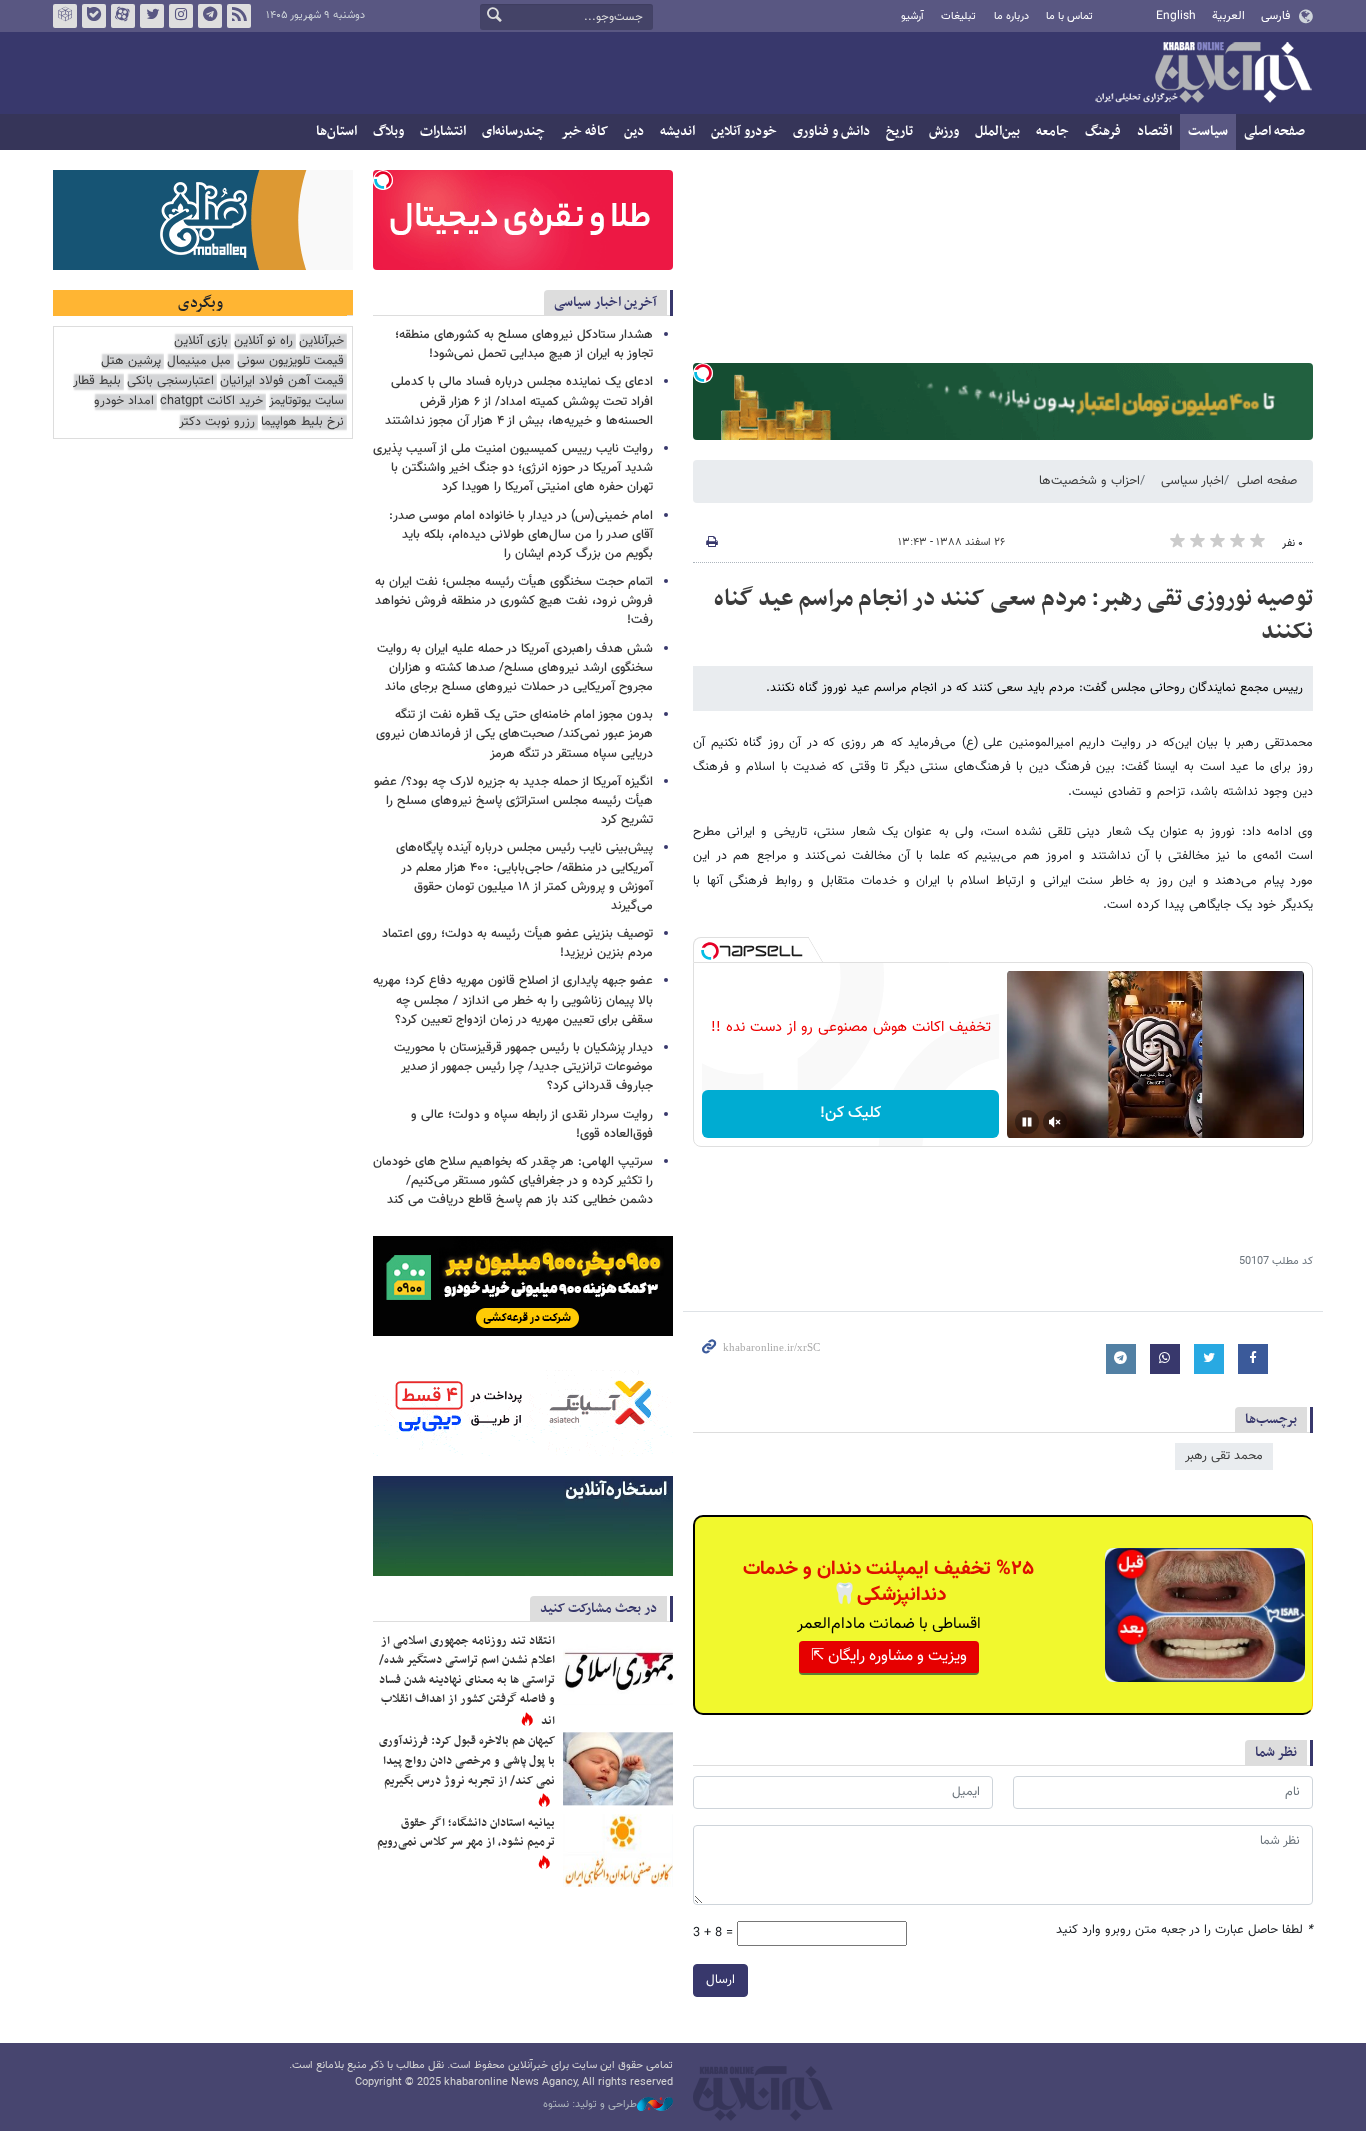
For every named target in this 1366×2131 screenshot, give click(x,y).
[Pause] (1027, 1122)
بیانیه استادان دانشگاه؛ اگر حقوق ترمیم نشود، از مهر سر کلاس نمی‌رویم (466, 1833)
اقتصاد (1154, 131)
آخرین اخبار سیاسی (605, 302)
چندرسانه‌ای (513, 131)
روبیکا (65, 16)
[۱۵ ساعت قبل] (618, 1768)
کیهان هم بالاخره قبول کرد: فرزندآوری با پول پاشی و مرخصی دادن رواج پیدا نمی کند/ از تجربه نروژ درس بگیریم (467, 1760)
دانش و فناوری (831, 131)
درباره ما (1011, 16)
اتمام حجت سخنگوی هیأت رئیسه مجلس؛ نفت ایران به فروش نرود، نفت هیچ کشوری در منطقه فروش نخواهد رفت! (514, 601)
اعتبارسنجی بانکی (170, 381)
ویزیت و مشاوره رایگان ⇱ (889, 1656)
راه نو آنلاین (263, 341)
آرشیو (912, 16)
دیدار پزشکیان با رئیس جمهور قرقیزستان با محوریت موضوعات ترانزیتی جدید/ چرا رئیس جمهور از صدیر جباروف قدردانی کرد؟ (523, 1067)
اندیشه (677, 131)
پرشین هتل (131, 361)
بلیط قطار (97, 381)
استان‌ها (336, 131)
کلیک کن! (850, 1113)
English (1176, 16)
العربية (1228, 16)
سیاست (1208, 131)
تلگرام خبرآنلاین (210, 16)
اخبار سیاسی (1192, 481)
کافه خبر (584, 131)
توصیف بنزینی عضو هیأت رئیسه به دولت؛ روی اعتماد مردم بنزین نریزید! (517, 943)
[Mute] (1055, 1122)
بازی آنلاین (201, 341)
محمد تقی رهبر (1224, 1456)
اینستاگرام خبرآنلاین (181, 16)
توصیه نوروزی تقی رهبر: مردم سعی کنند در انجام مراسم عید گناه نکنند (1013, 616)
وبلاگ (388, 131)
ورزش (944, 131)
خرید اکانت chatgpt (211, 401)
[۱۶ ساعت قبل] (618, 1668)
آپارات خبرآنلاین (123, 16)
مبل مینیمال (199, 361)
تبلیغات (958, 16)
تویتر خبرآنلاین (152, 16)
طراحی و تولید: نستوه (590, 2105)
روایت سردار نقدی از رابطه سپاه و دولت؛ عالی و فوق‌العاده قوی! (532, 1124)
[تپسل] (703, 373)
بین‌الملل (997, 131)
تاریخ (899, 131)
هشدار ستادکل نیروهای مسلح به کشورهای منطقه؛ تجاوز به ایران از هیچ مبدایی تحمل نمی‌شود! (524, 344)
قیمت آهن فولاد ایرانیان (282, 381)
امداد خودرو (124, 401)
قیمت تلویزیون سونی (290, 361)
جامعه (1052, 131)
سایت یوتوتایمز (306, 401)
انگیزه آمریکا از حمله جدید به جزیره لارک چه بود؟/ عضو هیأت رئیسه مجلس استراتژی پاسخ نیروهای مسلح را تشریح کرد (513, 801)
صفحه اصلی (1274, 131)
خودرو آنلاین (744, 131)
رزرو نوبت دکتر (217, 422)
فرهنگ (1103, 131)
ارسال (720, 1980)
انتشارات (443, 131)
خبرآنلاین (1203, 74)
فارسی (1275, 16)
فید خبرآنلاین (239, 16)
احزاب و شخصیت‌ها (1089, 481)
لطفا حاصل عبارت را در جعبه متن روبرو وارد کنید (1184, 1930)
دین (634, 131)
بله (94, 16)
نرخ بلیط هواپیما (302, 422)
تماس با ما (1069, 16)
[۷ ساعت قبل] (618, 1850)
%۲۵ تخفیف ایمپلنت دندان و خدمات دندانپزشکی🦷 (888, 1582)
